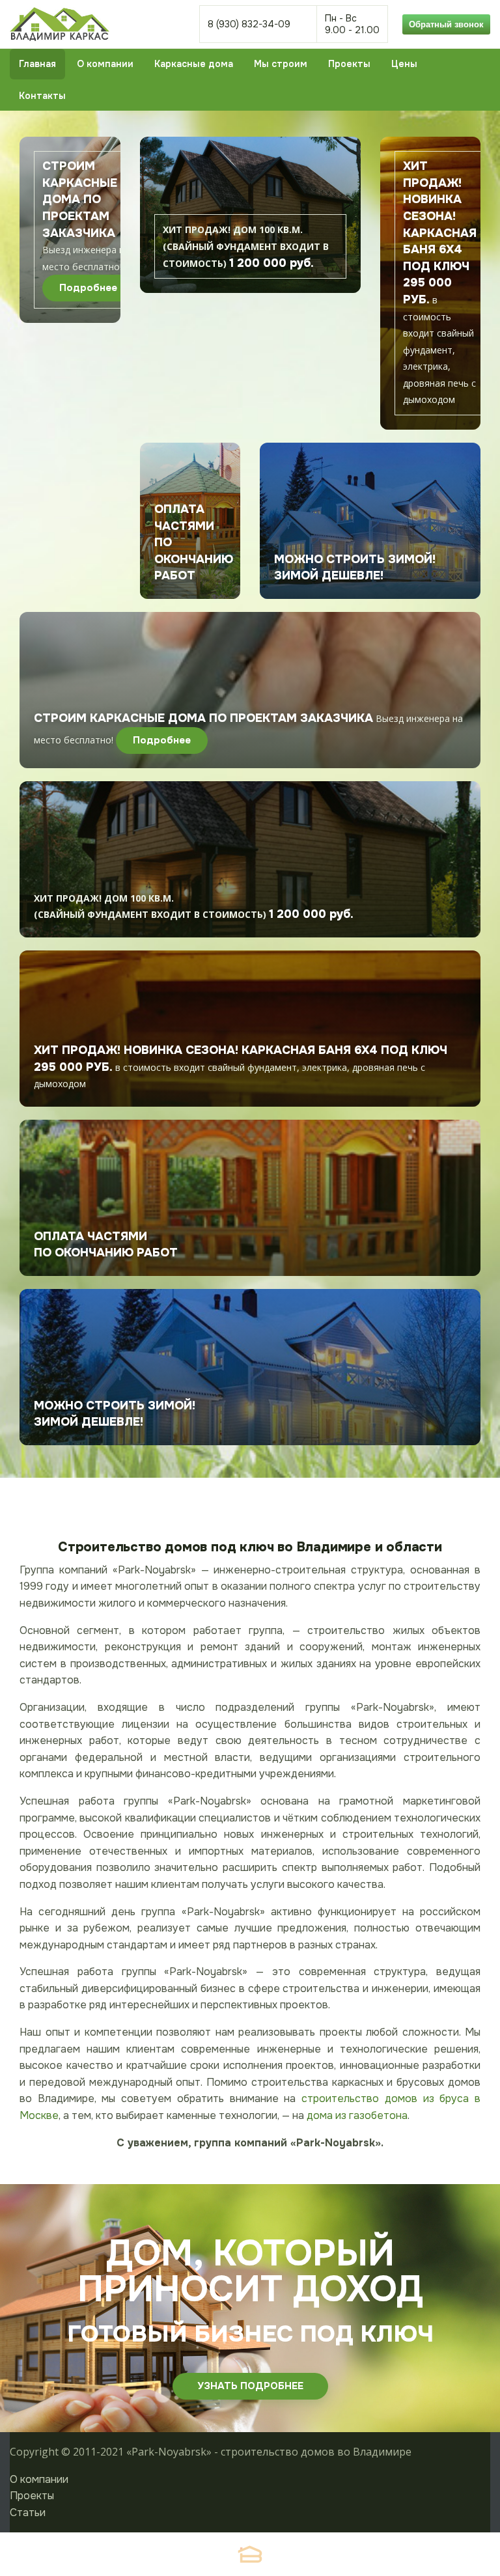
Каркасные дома (194, 64)
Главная (37, 64)
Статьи (28, 2513)
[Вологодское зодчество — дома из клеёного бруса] (250, 2554)
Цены (404, 64)
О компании (105, 64)
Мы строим (281, 64)
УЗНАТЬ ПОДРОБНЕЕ (250, 2386)
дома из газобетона (357, 2115)
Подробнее (88, 288)
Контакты (42, 96)
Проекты (349, 64)
